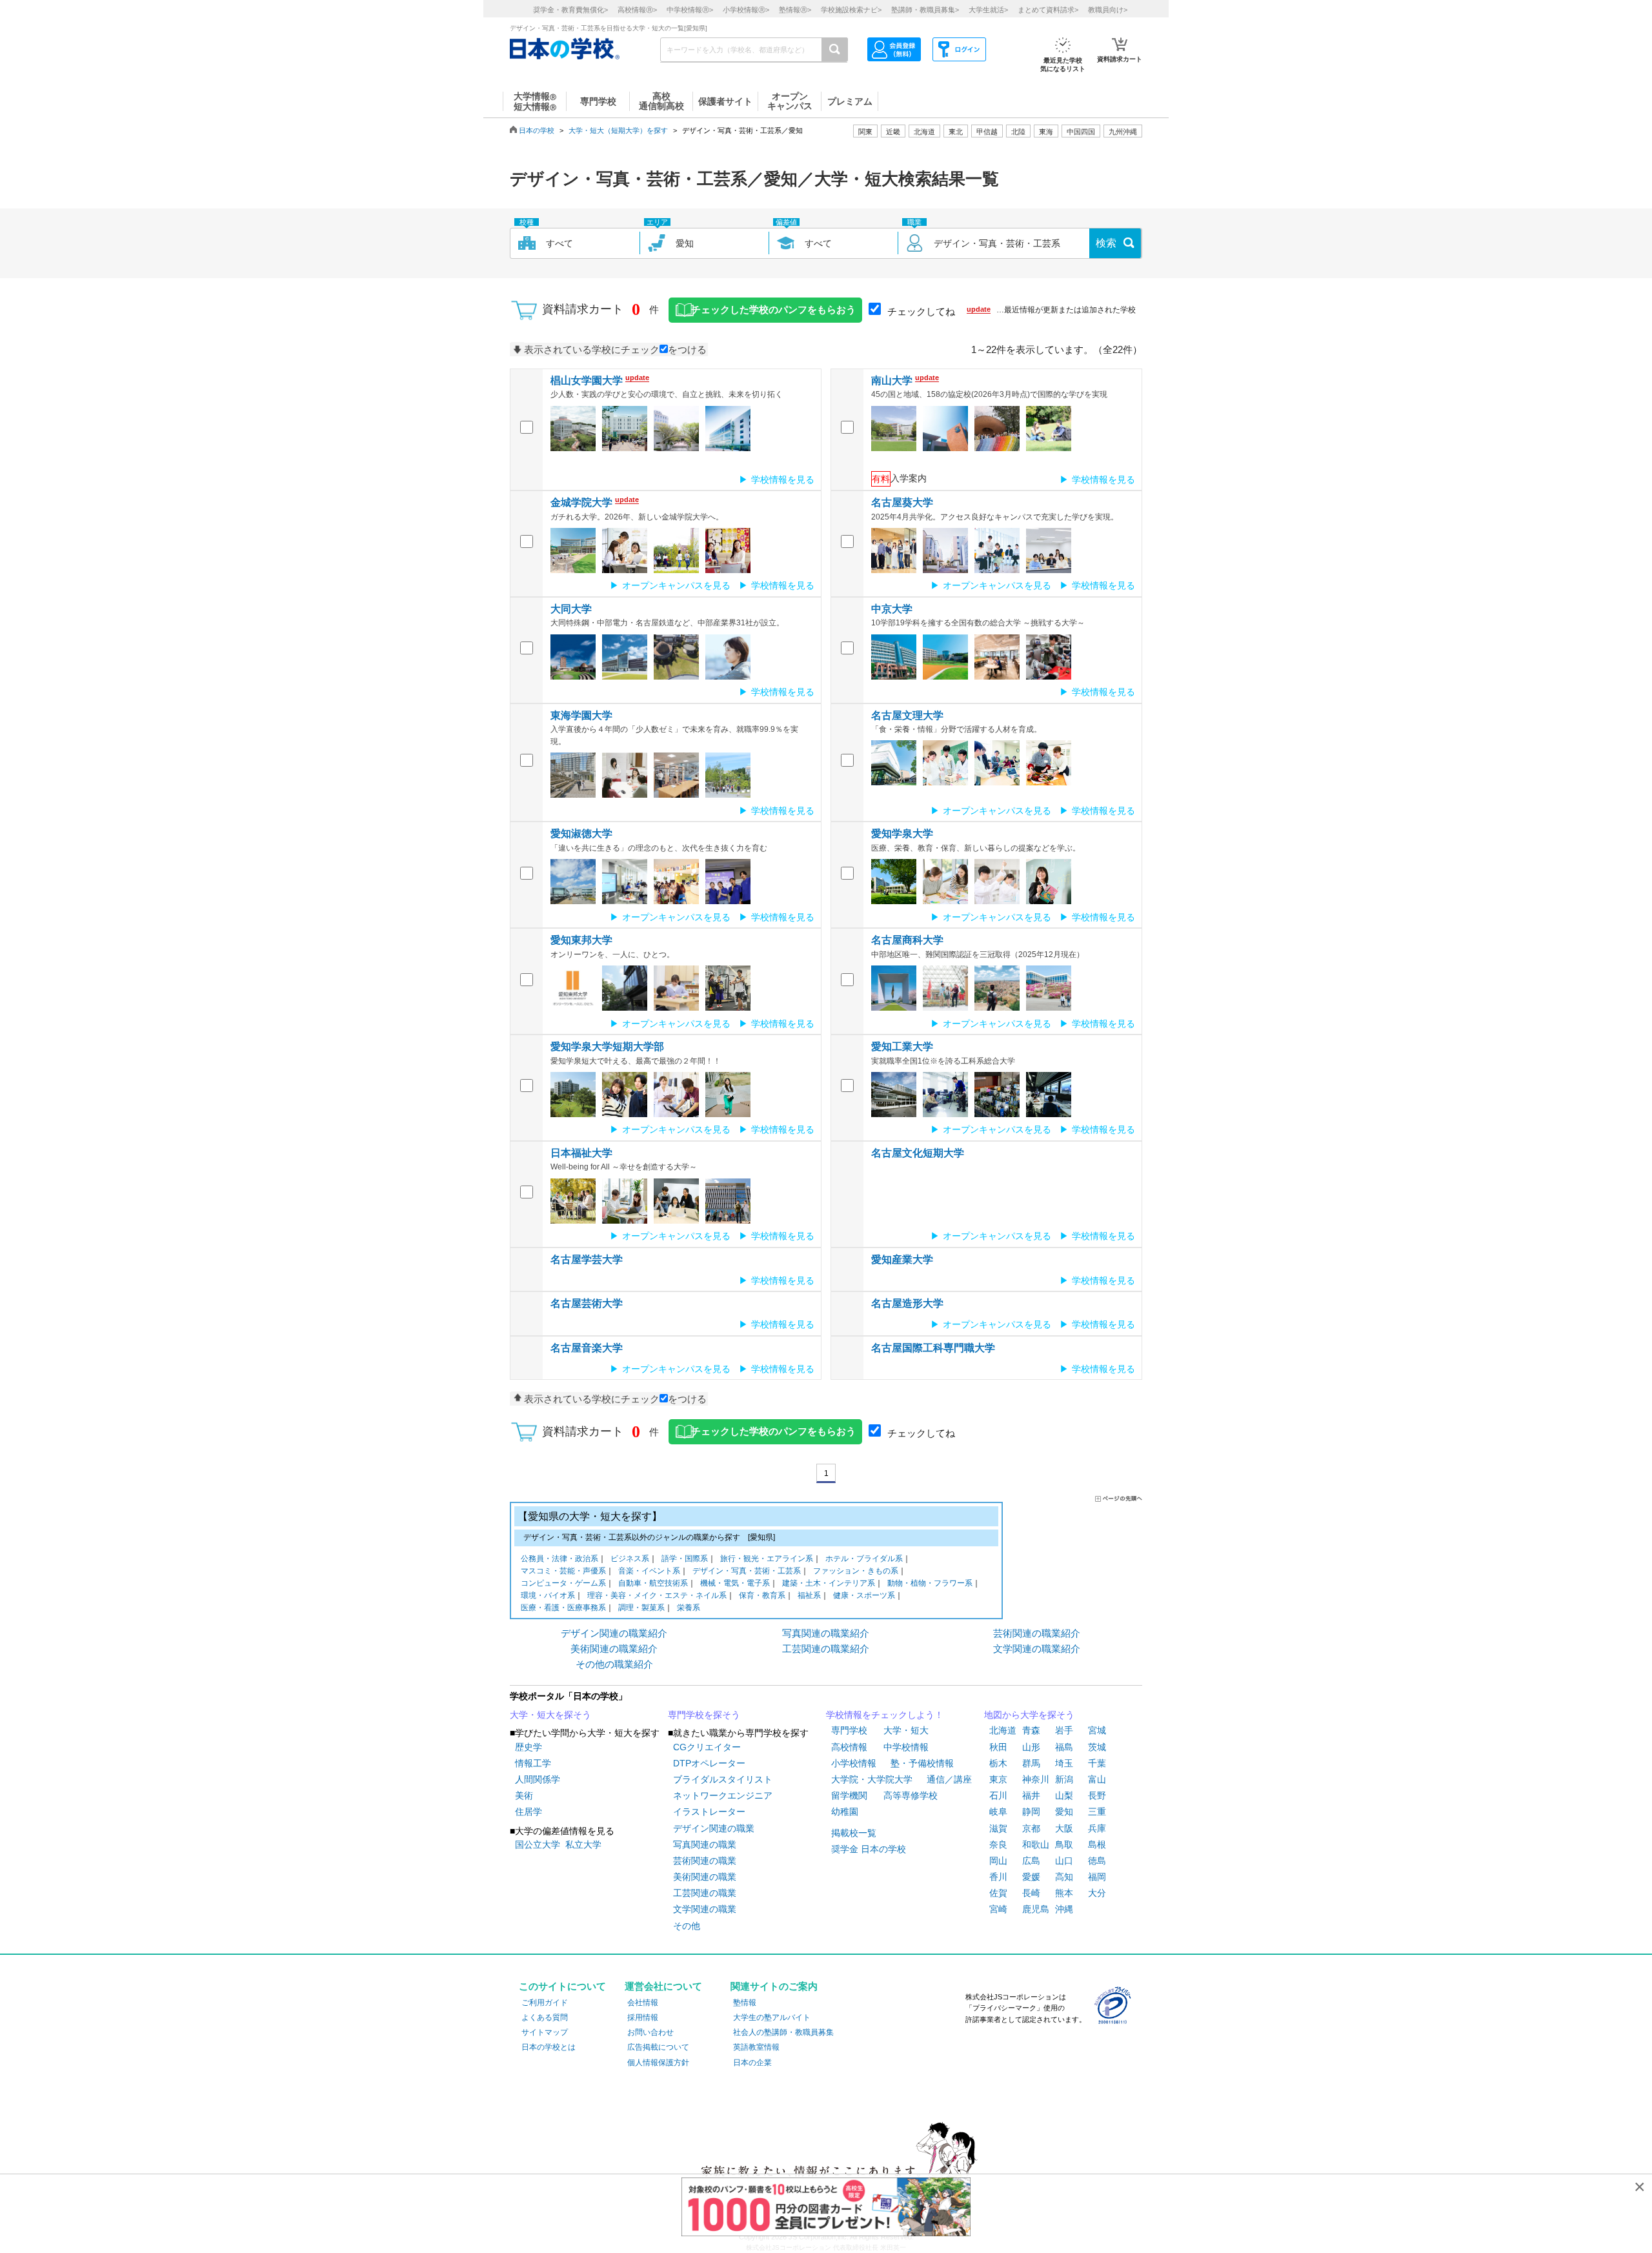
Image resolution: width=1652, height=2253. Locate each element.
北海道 (924, 132)
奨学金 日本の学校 (869, 1849)
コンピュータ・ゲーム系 (563, 1583)
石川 (998, 1795)
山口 (1064, 1861)
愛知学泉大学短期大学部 (607, 1046)
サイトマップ (545, 2032)
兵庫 (1097, 1828)
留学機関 (849, 1795)
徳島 (1097, 1861)
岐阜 (998, 1812)
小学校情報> (746, 10)
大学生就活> (988, 10)
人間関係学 (538, 1779)
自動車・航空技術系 (653, 1583)
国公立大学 (538, 1844)
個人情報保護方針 (658, 2063)
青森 (1031, 1730)
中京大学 (892, 609)
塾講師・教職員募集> (925, 10)
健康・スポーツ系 (864, 1595)
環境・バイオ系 (548, 1595)
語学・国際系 (685, 1559)
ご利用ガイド (545, 2003)
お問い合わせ (650, 2032)
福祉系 (809, 1595)
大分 (1097, 1893)
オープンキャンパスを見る (676, 585)
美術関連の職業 (705, 1877)
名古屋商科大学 (907, 940)
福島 (1064, 1747)
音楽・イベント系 (649, 1571)
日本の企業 (752, 2063)
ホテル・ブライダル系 (864, 1559)
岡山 (998, 1861)
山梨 (1064, 1795)
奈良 (998, 1844)
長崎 (1031, 1893)
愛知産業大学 (902, 1259)
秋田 (998, 1747)
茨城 (1097, 1747)
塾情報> (795, 10)
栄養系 (689, 1608)
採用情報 (643, 2017)
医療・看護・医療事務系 (563, 1608)
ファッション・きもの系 (856, 1571)
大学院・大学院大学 (872, 1779)
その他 (687, 1926)
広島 (1031, 1861)
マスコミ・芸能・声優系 (563, 1571)
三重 (1097, 1812)
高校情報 (849, 1747)
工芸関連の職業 (705, 1893)
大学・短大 (906, 1730)
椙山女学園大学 (587, 380)
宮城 (1097, 1730)
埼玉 (1064, 1763)
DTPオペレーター (709, 1763)
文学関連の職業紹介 (1037, 1649)
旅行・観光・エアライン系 (767, 1559)
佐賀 (998, 1893)
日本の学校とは (549, 2047)
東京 (998, 1779)
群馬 (1031, 1763)
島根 (1097, 1844)
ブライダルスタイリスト (723, 1779)
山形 (1031, 1747)
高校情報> (637, 10)
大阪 (1064, 1828)
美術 (524, 1795)
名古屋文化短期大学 (918, 1153)
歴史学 (529, 1747)
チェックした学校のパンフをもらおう (773, 310)
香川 (998, 1877)
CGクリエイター (707, 1747)
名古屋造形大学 (907, 1303)
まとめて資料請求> (1048, 10)
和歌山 (1036, 1844)
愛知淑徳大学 (581, 834)
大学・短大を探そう (550, 1715)
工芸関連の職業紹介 (826, 1649)
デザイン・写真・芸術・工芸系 (747, 1571)
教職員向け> (1108, 10)
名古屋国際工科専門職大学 (933, 1348)
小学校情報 (854, 1763)
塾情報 (745, 2003)
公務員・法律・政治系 (559, 1559)
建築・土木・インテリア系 (829, 1583)
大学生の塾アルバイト (772, 2017)
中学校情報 (906, 1747)
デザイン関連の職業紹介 (614, 1633)
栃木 (998, 1763)
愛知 (1064, 1812)
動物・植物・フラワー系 (930, 1583)
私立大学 (583, 1844)
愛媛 (1031, 1877)
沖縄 (1064, 1909)
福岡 (1097, 1877)
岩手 (1064, 1730)
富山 (1097, 1779)
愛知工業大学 (902, 1046)
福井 (1031, 1795)
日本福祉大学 (581, 1153)
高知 (1064, 1877)
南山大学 (892, 380)
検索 (1106, 243)
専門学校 (849, 1730)
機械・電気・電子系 (735, 1583)
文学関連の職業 (705, 1909)
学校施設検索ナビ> (851, 10)
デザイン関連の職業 (714, 1828)
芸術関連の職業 (705, 1861)
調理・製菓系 (641, 1608)
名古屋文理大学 (907, 715)
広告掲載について (658, 2047)
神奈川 (1036, 1779)
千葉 (1097, 1763)
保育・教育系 (762, 1595)
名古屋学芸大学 (587, 1259)
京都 (1031, 1828)
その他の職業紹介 (614, 1664)
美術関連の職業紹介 (614, 1649)
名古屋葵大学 (902, 502)
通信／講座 (949, 1779)
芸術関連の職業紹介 (1037, 1633)
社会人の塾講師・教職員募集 (783, 2032)
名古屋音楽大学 (587, 1348)
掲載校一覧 (854, 1833)
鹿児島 (1036, 1909)
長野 (1097, 1795)
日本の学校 (537, 130)
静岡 (1031, 1812)
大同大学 (571, 609)
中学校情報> (690, 10)
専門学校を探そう (704, 1715)
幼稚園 (845, 1812)
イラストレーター (709, 1812)
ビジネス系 (630, 1559)
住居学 (529, 1812)
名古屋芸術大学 (587, 1303)
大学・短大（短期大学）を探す (618, 130)
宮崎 (998, 1909)
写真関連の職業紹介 (826, 1633)
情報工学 (533, 1763)
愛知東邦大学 (581, 940)
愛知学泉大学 (902, 834)
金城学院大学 (581, 502)
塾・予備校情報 (922, 1763)
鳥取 (1064, 1844)
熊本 (1064, 1893)
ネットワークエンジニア (723, 1795)
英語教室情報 (756, 2047)
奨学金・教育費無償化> (570, 10)
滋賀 (998, 1828)
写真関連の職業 (705, 1844)
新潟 (1064, 1779)
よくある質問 (545, 2017)
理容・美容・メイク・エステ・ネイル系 (657, 1595)
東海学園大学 (581, 715)
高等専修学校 (911, 1795)
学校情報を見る (783, 480)
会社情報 (643, 2003)
